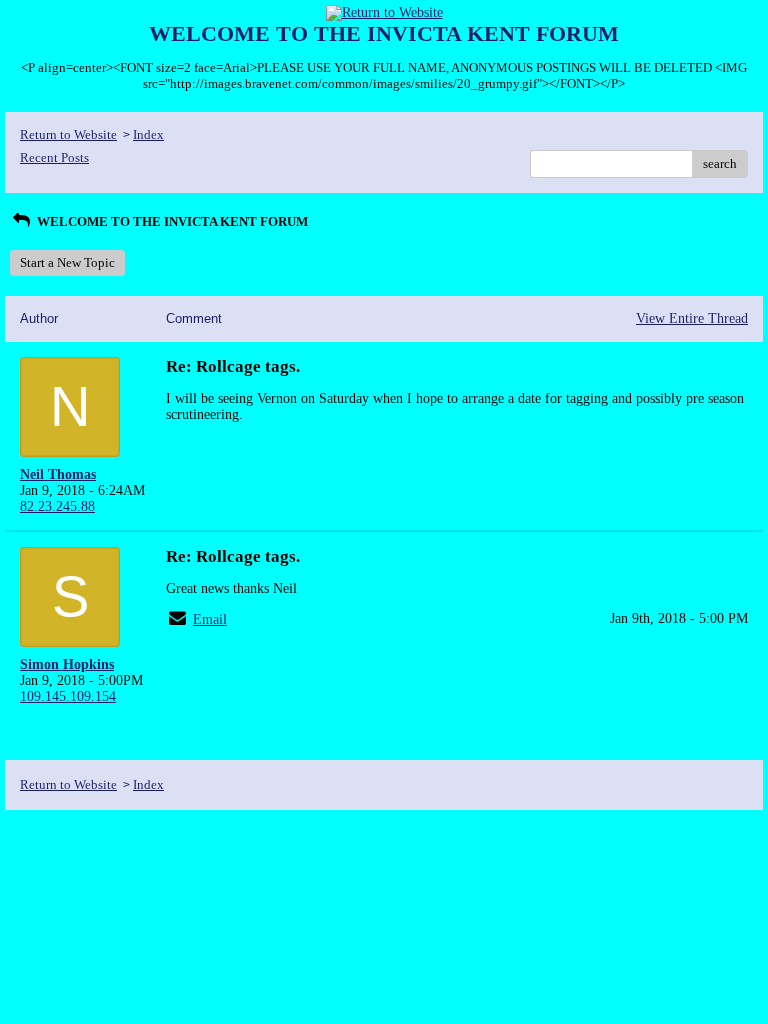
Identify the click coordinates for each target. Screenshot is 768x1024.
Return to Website (68, 134)
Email (210, 619)
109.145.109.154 (68, 696)
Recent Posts (54, 157)
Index (148, 134)
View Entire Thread (692, 318)
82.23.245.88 (57, 506)
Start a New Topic (67, 262)
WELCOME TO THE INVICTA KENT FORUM (171, 221)
